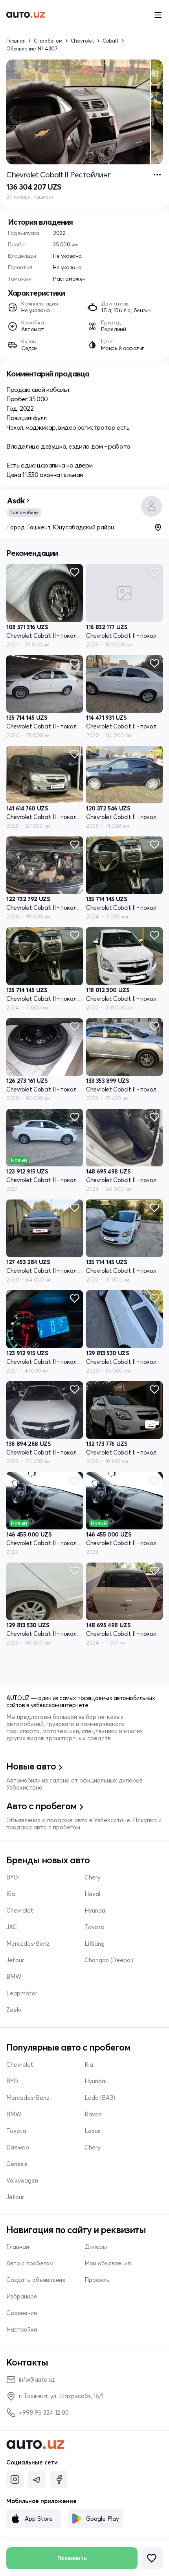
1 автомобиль (24, 512)
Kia (11, 1894)
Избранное (22, 2297)
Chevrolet (83, 41)
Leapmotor (22, 1993)
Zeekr (14, 2010)
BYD (12, 1878)
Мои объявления (108, 2263)
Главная (16, 41)
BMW (14, 1977)
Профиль (97, 2280)
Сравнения (22, 2313)
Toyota (95, 1927)
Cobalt (111, 41)
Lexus (93, 2131)
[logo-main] (26, 15)
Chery (93, 1878)
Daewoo (18, 2148)
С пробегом (48, 41)
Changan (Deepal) (109, 1960)
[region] (84, 112)
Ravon (93, 2114)
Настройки (22, 2330)
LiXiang (95, 1944)
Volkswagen (22, 2181)
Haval (92, 1894)
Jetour (15, 1960)
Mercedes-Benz (28, 1944)
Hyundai (96, 1911)
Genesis (17, 2164)
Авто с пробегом (30, 2263)
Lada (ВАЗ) (100, 2098)
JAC (12, 1927)
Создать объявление (36, 2280)
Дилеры (96, 2247)
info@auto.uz (37, 2379)
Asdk (16, 501)
